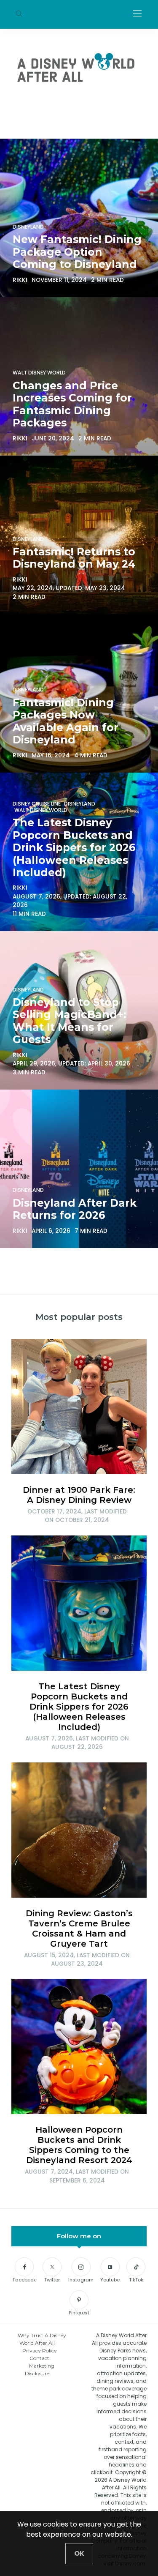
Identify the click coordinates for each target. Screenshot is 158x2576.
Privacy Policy (40, 2351)
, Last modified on (77, 1516)
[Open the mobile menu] (137, 14)
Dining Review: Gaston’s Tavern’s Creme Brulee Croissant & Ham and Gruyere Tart (79, 1929)
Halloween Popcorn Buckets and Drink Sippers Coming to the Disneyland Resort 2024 (79, 2145)
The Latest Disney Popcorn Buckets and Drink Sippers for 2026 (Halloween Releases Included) (79, 1707)
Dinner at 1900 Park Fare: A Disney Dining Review (79, 1495)
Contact (39, 2358)
